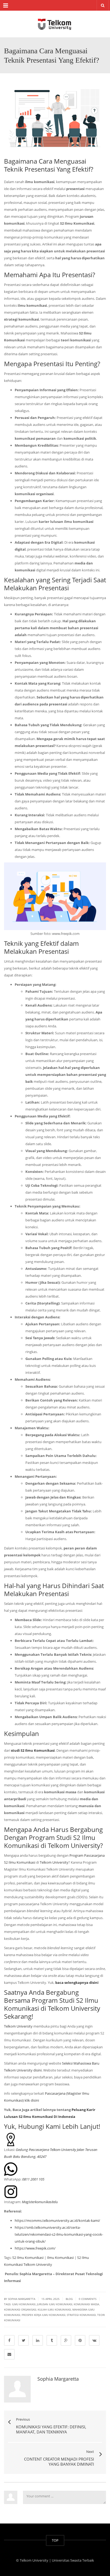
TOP (55, 2540)
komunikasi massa (86, 2304)
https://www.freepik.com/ (35, 2248)
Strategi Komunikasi (81, 2315)
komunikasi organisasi (20, 2309)
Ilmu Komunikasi (60, 2258)
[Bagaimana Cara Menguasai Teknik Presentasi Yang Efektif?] (55, 24)
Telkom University (54, 1862)
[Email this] (9, 2354)
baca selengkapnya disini (77, 1983)
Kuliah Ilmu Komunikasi (54, 2309)
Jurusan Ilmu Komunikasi (55, 2304)
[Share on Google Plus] (66, 2340)
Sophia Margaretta (58, 2379)
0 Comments (88, 2299)
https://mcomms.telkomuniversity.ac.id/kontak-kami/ (57, 2220)
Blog (69, 2299)
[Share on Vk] (94, 2340)
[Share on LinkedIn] (38, 2340)
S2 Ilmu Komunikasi (27, 2258)
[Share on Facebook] (9, 2340)
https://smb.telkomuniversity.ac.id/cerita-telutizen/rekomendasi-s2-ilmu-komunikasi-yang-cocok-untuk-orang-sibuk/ (59, 2234)
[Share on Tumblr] (52, 2340)
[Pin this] (80, 2340)
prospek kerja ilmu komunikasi (44, 2315)
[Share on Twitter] (23, 2340)
